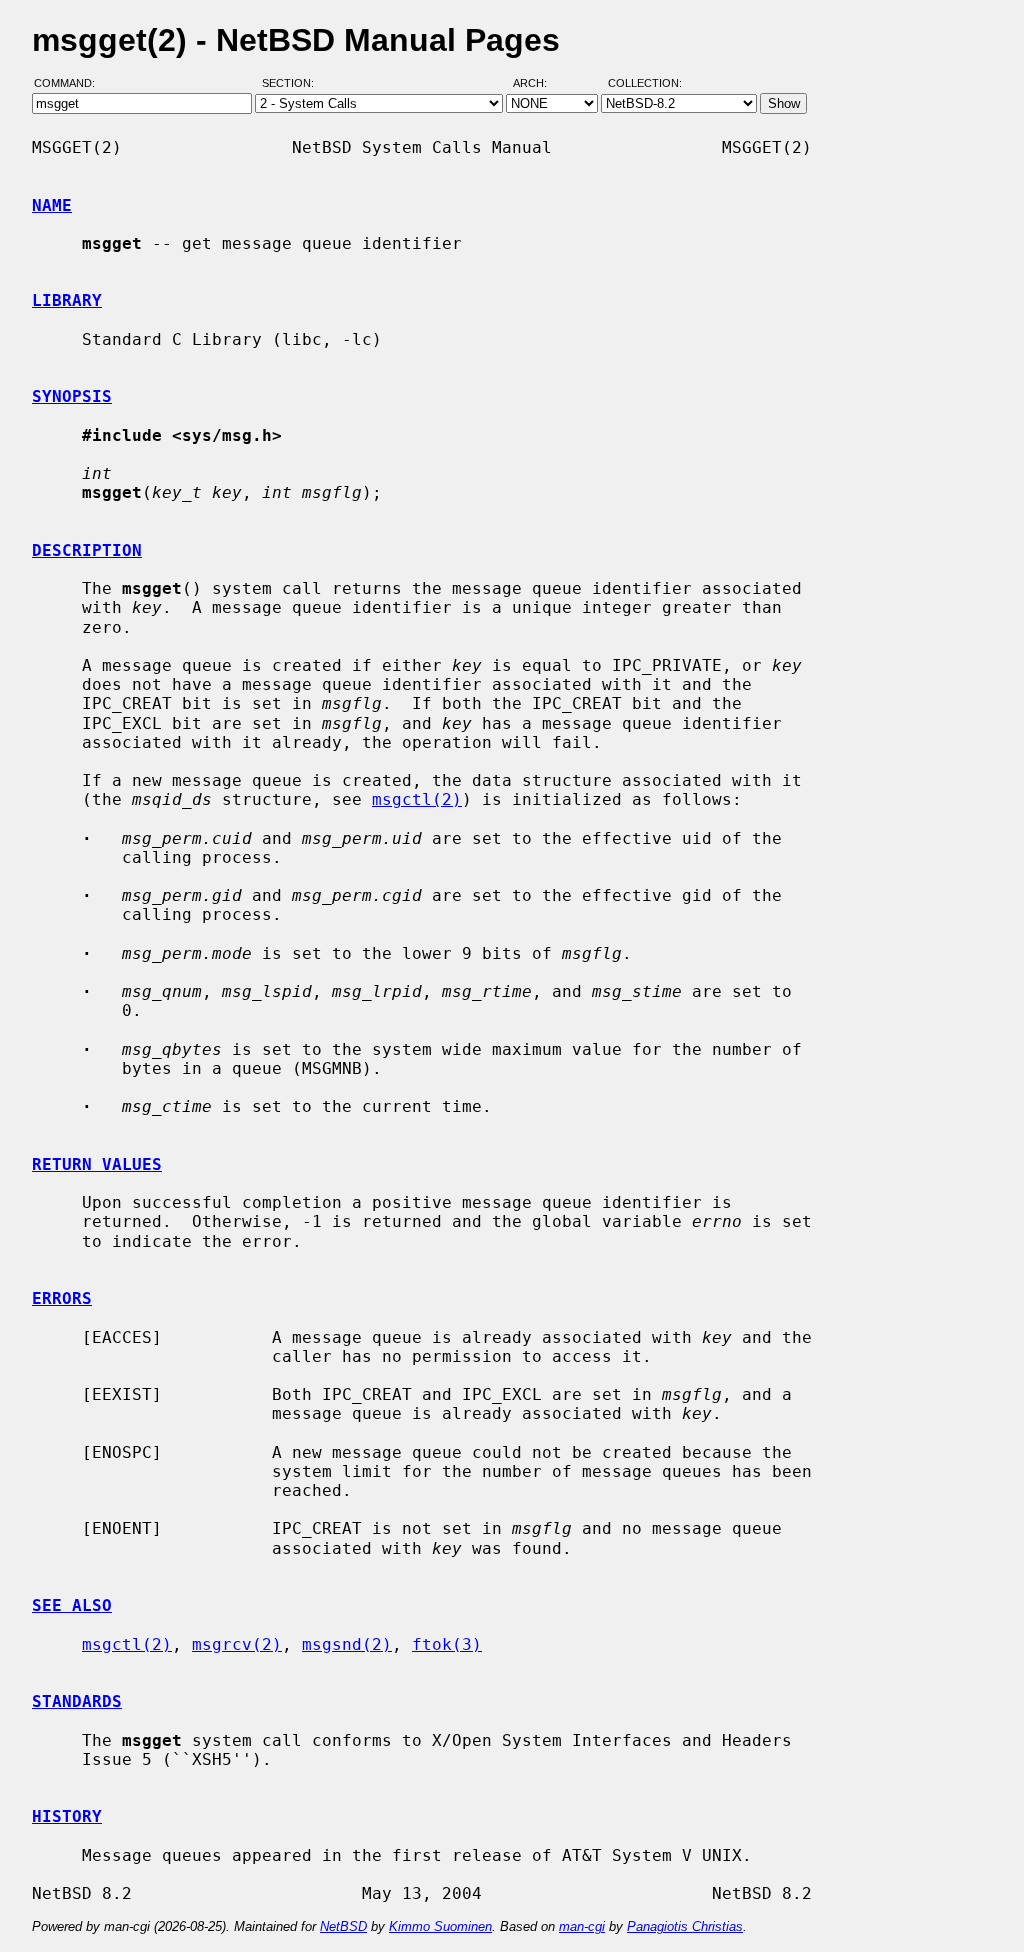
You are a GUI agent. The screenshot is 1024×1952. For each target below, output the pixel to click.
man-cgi (582, 1926)
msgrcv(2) (237, 1644)
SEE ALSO (72, 1605)
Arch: (539, 83)
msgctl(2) (417, 799)
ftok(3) (447, 1644)
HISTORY (67, 1816)
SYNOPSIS (72, 396)
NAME (52, 205)
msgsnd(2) (347, 1644)
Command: (70, 83)
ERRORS (62, 1298)
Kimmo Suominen (440, 1926)
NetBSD (343, 1926)
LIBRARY (67, 300)
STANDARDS (77, 1701)
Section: (292, 83)
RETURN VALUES (97, 1164)
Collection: (645, 83)
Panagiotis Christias (685, 1926)
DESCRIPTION (87, 550)
